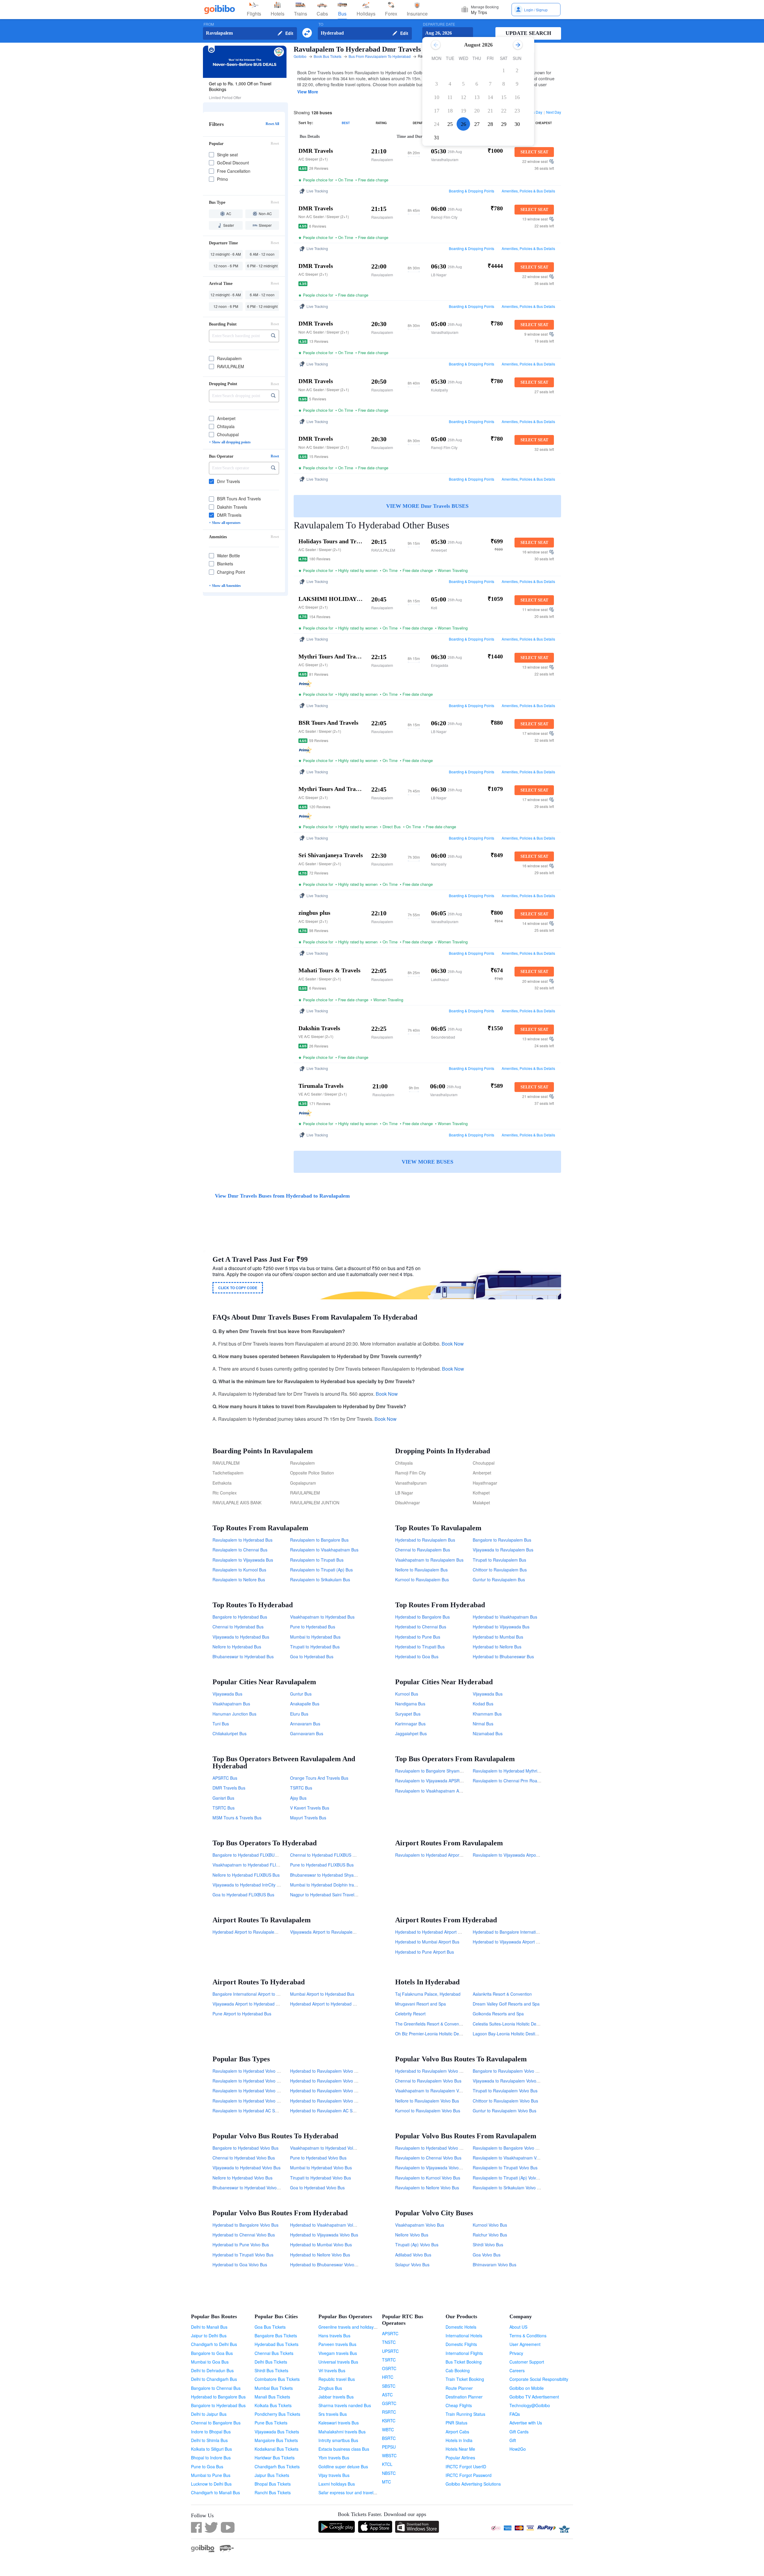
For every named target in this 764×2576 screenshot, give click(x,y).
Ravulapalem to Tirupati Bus (317, 1560)
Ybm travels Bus (334, 2458)
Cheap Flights (459, 2405)
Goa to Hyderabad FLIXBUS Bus (243, 1895)
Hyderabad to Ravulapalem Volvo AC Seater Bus (336, 2091)
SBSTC (389, 2386)
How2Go (518, 2449)
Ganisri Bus (223, 1798)
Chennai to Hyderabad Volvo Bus (244, 2158)
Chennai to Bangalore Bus (216, 2423)
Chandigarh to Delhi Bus (214, 2344)
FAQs (515, 2414)
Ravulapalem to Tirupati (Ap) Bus (321, 1570)
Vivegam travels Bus (338, 2353)
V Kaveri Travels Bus (310, 1808)
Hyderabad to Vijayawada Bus (501, 1627)
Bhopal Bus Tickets (273, 2484)
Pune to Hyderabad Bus (313, 1627)
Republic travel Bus (337, 2379)
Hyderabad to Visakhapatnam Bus (505, 1617)
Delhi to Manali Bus (209, 2327)
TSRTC (389, 2360)
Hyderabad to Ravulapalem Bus (425, 1540)
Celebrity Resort (410, 2014)
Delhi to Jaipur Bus (209, 2414)
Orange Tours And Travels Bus (319, 1778)
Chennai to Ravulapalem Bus (423, 1550)
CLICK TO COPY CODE (238, 1288)
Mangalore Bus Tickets (276, 2440)
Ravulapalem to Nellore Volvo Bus (427, 2188)
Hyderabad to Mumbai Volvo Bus (321, 2245)
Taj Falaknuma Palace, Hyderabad (428, 1994)
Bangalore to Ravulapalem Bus (502, 1540)
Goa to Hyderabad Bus (312, 1656)
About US (518, 2327)
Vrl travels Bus (332, 2370)
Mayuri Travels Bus (308, 1818)
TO (321, 24)
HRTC (388, 2377)
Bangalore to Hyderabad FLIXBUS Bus (249, 1855)
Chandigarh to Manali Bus (215, 2492)
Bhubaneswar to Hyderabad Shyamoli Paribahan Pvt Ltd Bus (347, 1875)
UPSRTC (390, 2351)
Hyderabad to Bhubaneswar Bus (503, 1656)
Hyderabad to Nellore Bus (497, 1647)
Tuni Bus (221, 1724)
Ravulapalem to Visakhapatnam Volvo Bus (513, 2158)
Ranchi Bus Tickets (273, 2492)
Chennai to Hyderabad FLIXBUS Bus (325, 1855)
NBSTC (389, 2473)
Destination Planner (464, 2397)
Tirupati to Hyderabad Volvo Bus (321, 2178)
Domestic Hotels (461, 2327)
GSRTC (389, 2403)
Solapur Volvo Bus (412, 2265)
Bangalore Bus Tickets (276, 2336)
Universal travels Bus (338, 2362)
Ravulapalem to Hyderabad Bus (242, 1540)
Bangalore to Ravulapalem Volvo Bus (508, 2071)
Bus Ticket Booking (464, 2362)
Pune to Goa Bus (207, 2467)
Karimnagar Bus (410, 1724)
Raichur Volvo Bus (490, 2235)
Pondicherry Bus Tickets (277, 2414)
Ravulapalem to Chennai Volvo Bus (428, 2158)
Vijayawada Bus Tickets (277, 2432)
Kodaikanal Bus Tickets (277, 2449)
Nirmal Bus (483, 1724)
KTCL (387, 2464)
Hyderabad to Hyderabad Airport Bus (430, 1932)
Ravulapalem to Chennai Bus (240, 1550)
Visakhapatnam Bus (231, 1704)
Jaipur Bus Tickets (272, 2475)
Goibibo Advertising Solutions (473, 2484)
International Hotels (464, 2336)
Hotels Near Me (460, 2449)
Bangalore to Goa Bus (212, 2353)
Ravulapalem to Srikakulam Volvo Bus (508, 2188)
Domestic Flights (461, 2344)
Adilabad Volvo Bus (413, 2255)
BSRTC (389, 2438)
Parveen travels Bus (337, 2344)
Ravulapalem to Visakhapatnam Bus (324, 1550)
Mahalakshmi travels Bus (342, 2432)
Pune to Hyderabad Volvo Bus (318, 2158)
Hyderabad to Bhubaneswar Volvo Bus (326, 2265)
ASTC (387, 2395)
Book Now (453, 1344)
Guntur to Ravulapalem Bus (499, 1579)
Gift (513, 2440)
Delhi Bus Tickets (271, 2362)
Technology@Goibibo (530, 2405)
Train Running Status (465, 2414)
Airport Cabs (457, 2432)
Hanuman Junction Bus (234, 1714)
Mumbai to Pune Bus (211, 2475)
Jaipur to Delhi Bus (209, 2336)
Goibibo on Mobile (527, 2388)
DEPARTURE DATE (439, 24)
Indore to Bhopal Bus (211, 2432)
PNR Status (456, 2423)
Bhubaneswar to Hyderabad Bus (243, 1656)
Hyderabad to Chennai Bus (421, 1627)
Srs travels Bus (333, 2414)
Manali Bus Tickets (272, 2397)
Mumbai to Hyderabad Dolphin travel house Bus (335, 1885)
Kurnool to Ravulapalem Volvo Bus (428, 2111)
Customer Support (527, 2362)
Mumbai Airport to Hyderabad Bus (322, 1994)
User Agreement (525, 2344)
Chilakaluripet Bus (229, 1733)
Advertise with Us (526, 2423)
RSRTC (389, 2412)
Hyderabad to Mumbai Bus (498, 1637)
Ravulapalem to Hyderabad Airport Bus (432, 1855)
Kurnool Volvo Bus (490, 2225)
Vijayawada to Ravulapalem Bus (503, 1550)
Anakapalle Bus (305, 1704)
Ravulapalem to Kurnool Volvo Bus (428, 2178)
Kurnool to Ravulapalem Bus (422, 1579)
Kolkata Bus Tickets (273, 2405)
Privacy (516, 2353)
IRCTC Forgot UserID (466, 2467)
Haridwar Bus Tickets (275, 2458)
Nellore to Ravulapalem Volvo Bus (427, 2101)
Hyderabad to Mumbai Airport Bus (427, 1942)
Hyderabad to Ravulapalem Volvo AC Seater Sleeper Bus (344, 2071)
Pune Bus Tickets (271, 2423)
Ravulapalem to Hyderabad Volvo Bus (431, 2148)
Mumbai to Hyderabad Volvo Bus (321, 2168)
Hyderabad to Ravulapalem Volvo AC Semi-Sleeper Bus (343, 2081)
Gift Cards (519, 2432)
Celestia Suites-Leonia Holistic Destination (512, 2024)
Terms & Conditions (528, 2336)
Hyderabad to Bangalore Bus (422, 1617)
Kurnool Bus (407, 1694)
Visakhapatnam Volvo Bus (420, 2225)
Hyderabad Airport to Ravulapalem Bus (249, 1932)
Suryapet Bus (408, 1714)
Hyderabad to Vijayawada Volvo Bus (324, 2235)
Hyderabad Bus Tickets (277, 2344)
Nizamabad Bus (488, 1733)
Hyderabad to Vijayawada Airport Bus (508, 1942)
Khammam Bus (487, 1714)
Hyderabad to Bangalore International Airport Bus (519, 1932)
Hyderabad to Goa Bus (417, 1656)
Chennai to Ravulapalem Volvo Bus (428, 2081)
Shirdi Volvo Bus (488, 2245)
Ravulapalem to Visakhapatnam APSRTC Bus (438, 1791)
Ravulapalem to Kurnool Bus (239, 1570)
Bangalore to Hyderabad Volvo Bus (245, 2148)
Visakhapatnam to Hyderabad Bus (322, 1617)
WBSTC (389, 2455)
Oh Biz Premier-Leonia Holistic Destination (435, 2034)
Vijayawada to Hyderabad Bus (241, 1637)
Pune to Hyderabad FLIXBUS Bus (322, 1865)
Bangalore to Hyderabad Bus (240, 1617)
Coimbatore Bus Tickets (277, 2379)
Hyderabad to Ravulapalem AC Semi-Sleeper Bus (337, 2111)
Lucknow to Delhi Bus (211, 2484)
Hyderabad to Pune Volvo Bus (241, 2245)
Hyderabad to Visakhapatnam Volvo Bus (328, 2225)
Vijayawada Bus (227, 1694)
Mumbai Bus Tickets (274, 2388)
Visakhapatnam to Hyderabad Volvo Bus (328, 2148)
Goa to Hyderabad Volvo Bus (317, 2188)
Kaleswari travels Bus (339, 2423)
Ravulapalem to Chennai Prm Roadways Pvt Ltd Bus (522, 1781)
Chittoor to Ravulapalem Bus (500, 1570)
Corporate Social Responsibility (539, 2379)
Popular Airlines (460, 2458)
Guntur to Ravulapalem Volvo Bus (505, 2111)
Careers (517, 2370)
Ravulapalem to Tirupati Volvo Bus (505, 2168)
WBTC (388, 2430)
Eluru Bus (299, 1714)
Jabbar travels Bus (336, 2397)
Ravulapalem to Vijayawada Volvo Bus (431, 2168)
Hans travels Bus (334, 2336)
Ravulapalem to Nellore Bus (239, 1579)
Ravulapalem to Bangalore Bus (319, 1540)
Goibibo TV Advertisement (534, 2397)
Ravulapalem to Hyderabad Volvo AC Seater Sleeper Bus (266, 2071)
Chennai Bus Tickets (274, 2353)
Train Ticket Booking (465, 2379)
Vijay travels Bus (334, 2475)
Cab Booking (458, 2370)
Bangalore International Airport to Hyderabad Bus (259, 1994)
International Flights (464, 2353)
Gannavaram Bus (307, 1733)
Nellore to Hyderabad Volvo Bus (242, 2178)
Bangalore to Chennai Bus (216, 2388)
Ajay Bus (298, 1798)
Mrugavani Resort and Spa (420, 2004)
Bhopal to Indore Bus (211, 2458)
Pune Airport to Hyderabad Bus (242, 2014)
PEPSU (389, 2447)
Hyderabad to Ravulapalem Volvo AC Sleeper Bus (337, 2101)
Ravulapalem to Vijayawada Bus (243, 1560)
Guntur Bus (301, 1694)
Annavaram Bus (305, 1724)
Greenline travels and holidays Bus (351, 2327)
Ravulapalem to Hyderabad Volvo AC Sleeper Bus (259, 2101)
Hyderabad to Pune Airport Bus (425, 1952)
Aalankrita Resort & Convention (502, 1994)
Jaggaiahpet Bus (411, 1733)
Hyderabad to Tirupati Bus (420, 1647)
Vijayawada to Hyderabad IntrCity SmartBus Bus (258, 1885)
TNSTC (389, 2342)
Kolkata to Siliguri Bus (211, 2449)
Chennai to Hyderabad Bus (238, 1627)
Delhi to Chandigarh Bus (214, 2379)
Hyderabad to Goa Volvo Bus (240, 2265)
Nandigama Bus (410, 1704)
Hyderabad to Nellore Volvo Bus (320, 2255)
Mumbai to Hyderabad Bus (315, 1637)
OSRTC (389, 2368)
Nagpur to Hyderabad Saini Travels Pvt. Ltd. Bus (336, 1895)
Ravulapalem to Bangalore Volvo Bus (508, 2148)
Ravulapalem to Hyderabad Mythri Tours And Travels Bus (527, 1771)
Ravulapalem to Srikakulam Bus (320, 1579)
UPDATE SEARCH (528, 33)
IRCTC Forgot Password (469, 2475)
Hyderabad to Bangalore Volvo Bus (245, 2225)
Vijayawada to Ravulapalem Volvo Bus (509, 2081)
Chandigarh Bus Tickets (277, 2467)
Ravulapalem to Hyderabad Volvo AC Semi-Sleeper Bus (265, 2081)
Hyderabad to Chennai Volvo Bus (244, 2235)
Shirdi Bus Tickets (271, 2370)
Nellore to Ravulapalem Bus (421, 1570)
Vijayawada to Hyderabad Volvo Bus (247, 2168)
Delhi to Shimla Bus (209, 2440)
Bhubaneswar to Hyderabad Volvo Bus (249, 2188)
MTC (386, 2482)
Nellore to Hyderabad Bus (237, 1647)
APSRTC (390, 2333)
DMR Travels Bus (229, 1788)
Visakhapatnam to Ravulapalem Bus (429, 1560)
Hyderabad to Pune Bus (418, 1637)
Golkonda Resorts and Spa (498, 2014)
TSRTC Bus (301, 1788)
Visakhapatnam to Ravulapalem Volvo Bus (435, 2091)
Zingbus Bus (330, 2388)
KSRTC (389, 2421)
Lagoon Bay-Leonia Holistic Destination (510, 2034)
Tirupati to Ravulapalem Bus (499, 1560)
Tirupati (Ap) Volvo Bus (417, 2245)
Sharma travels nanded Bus (345, 2405)
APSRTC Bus (225, 1778)
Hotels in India (459, 2440)
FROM (209, 24)
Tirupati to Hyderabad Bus (315, 1647)
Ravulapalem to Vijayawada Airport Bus (510, 1855)
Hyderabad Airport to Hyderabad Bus (325, 2004)
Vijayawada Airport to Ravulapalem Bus (327, 1932)
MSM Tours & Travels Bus (237, 1818)
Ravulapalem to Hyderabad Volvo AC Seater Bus (258, 2091)
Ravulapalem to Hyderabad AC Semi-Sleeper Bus (259, 2111)
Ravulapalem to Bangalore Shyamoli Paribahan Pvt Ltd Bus (451, 1771)
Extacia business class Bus (344, 2449)
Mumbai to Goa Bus (210, 2362)
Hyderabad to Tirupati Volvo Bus (243, 2255)
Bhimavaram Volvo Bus (495, 2265)
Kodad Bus (483, 1704)
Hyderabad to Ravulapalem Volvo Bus (431, 2071)
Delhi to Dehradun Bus (212, 2370)
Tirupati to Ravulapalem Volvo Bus (505, 2091)
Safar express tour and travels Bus (351, 2492)
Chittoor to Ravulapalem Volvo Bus (505, 2101)
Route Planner (459, 2388)
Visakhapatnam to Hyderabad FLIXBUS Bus (254, 1865)
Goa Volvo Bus (487, 2255)
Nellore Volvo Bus (412, 2235)
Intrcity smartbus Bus (338, 2440)
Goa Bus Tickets (270, 2327)
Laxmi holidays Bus (337, 2484)
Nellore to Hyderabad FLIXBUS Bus (246, 1875)
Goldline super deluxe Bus (343, 2467)
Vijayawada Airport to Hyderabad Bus (248, 2004)
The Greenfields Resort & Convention (430, 2024)
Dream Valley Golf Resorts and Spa (506, 2004)
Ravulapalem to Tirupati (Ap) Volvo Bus (510, 2178)
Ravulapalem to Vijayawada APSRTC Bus (434, 1781)
